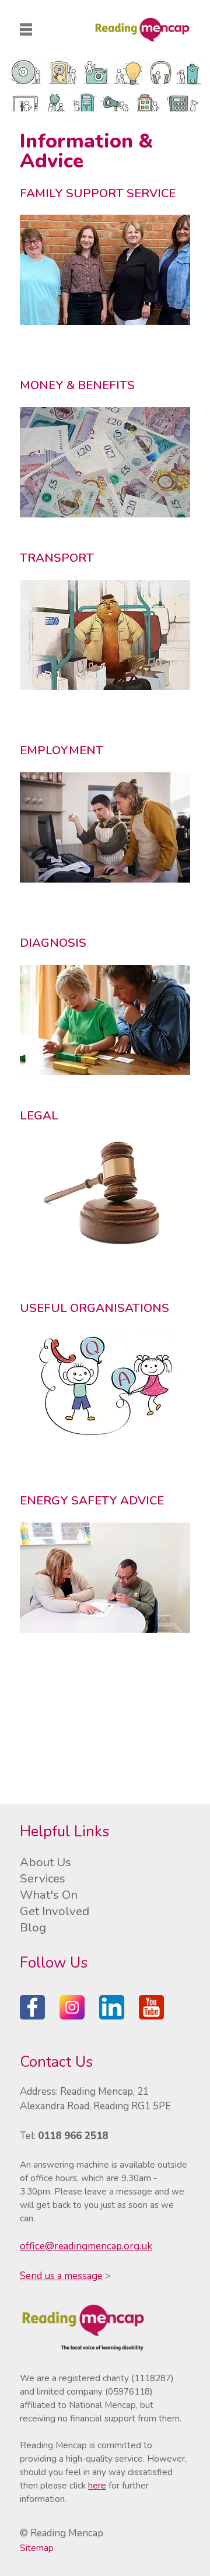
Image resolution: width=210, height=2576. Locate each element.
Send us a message (61, 2276)
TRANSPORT (57, 558)
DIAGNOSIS (53, 943)
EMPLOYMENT (62, 750)
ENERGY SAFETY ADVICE (92, 1500)
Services (43, 1878)
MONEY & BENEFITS (77, 385)
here (97, 2486)
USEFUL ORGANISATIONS (94, 1308)
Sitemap (37, 2548)
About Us (45, 1862)
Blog (33, 1927)
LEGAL (39, 1115)
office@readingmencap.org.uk (86, 2246)
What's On (49, 1895)
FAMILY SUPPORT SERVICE (98, 193)
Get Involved (55, 1911)
